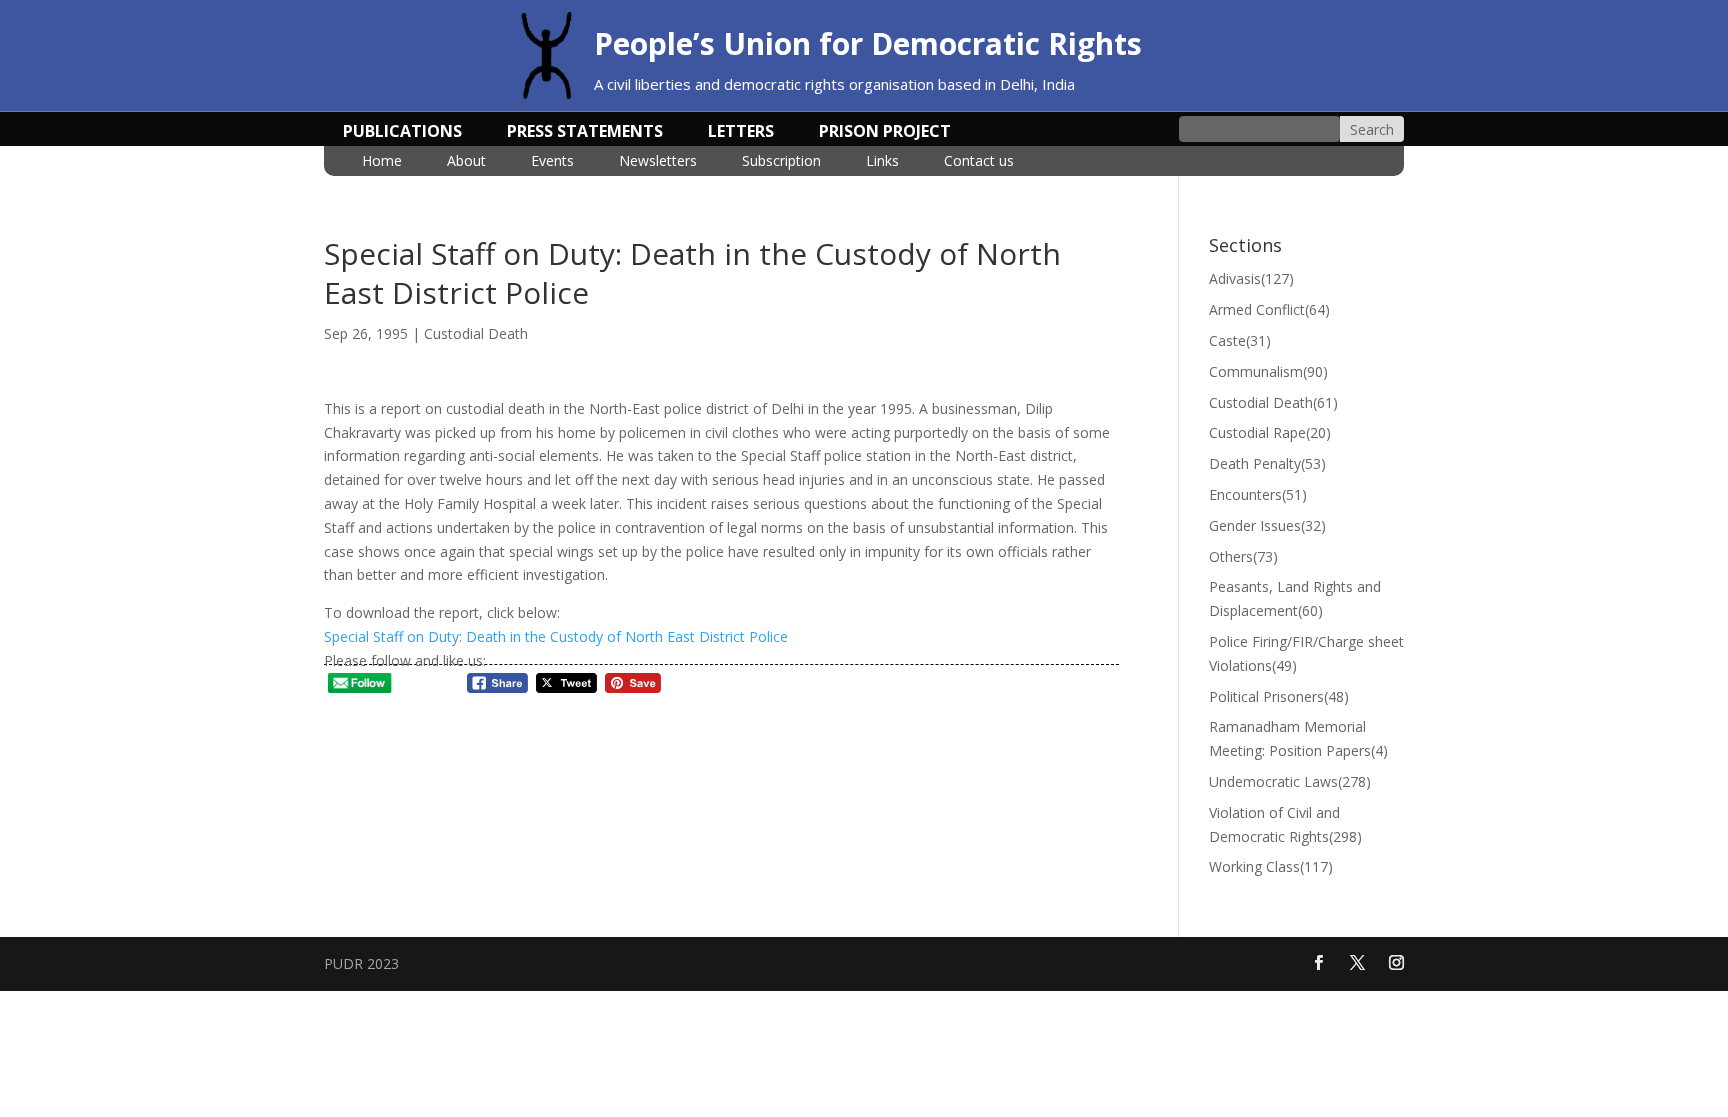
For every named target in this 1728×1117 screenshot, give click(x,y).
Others (1243, 556)
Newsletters (658, 162)
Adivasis (1251, 278)
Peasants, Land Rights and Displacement (1295, 598)
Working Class (1271, 866)
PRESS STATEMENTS (585, 133)
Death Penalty (1267, 463)
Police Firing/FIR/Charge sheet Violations (1306, 653)
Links (882, 162)
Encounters (1258, 494)
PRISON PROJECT (885, 133)
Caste (1240, 340)
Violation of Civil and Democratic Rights (1285, 824)
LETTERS (741, 133)
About (466, 162)
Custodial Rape (1270, 432)
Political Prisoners (1279, 696)
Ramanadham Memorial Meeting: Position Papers (1298, 738)
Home (382, 162)
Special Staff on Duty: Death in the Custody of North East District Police (556, 636)
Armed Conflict (1269, 309)
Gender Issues (1267, 525)
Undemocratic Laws (1290, 781)
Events (552, 162)
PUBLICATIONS (402, 133)
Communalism (1268, 371)
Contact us (979, 162)
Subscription (781, 162)
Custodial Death (476, 333)
